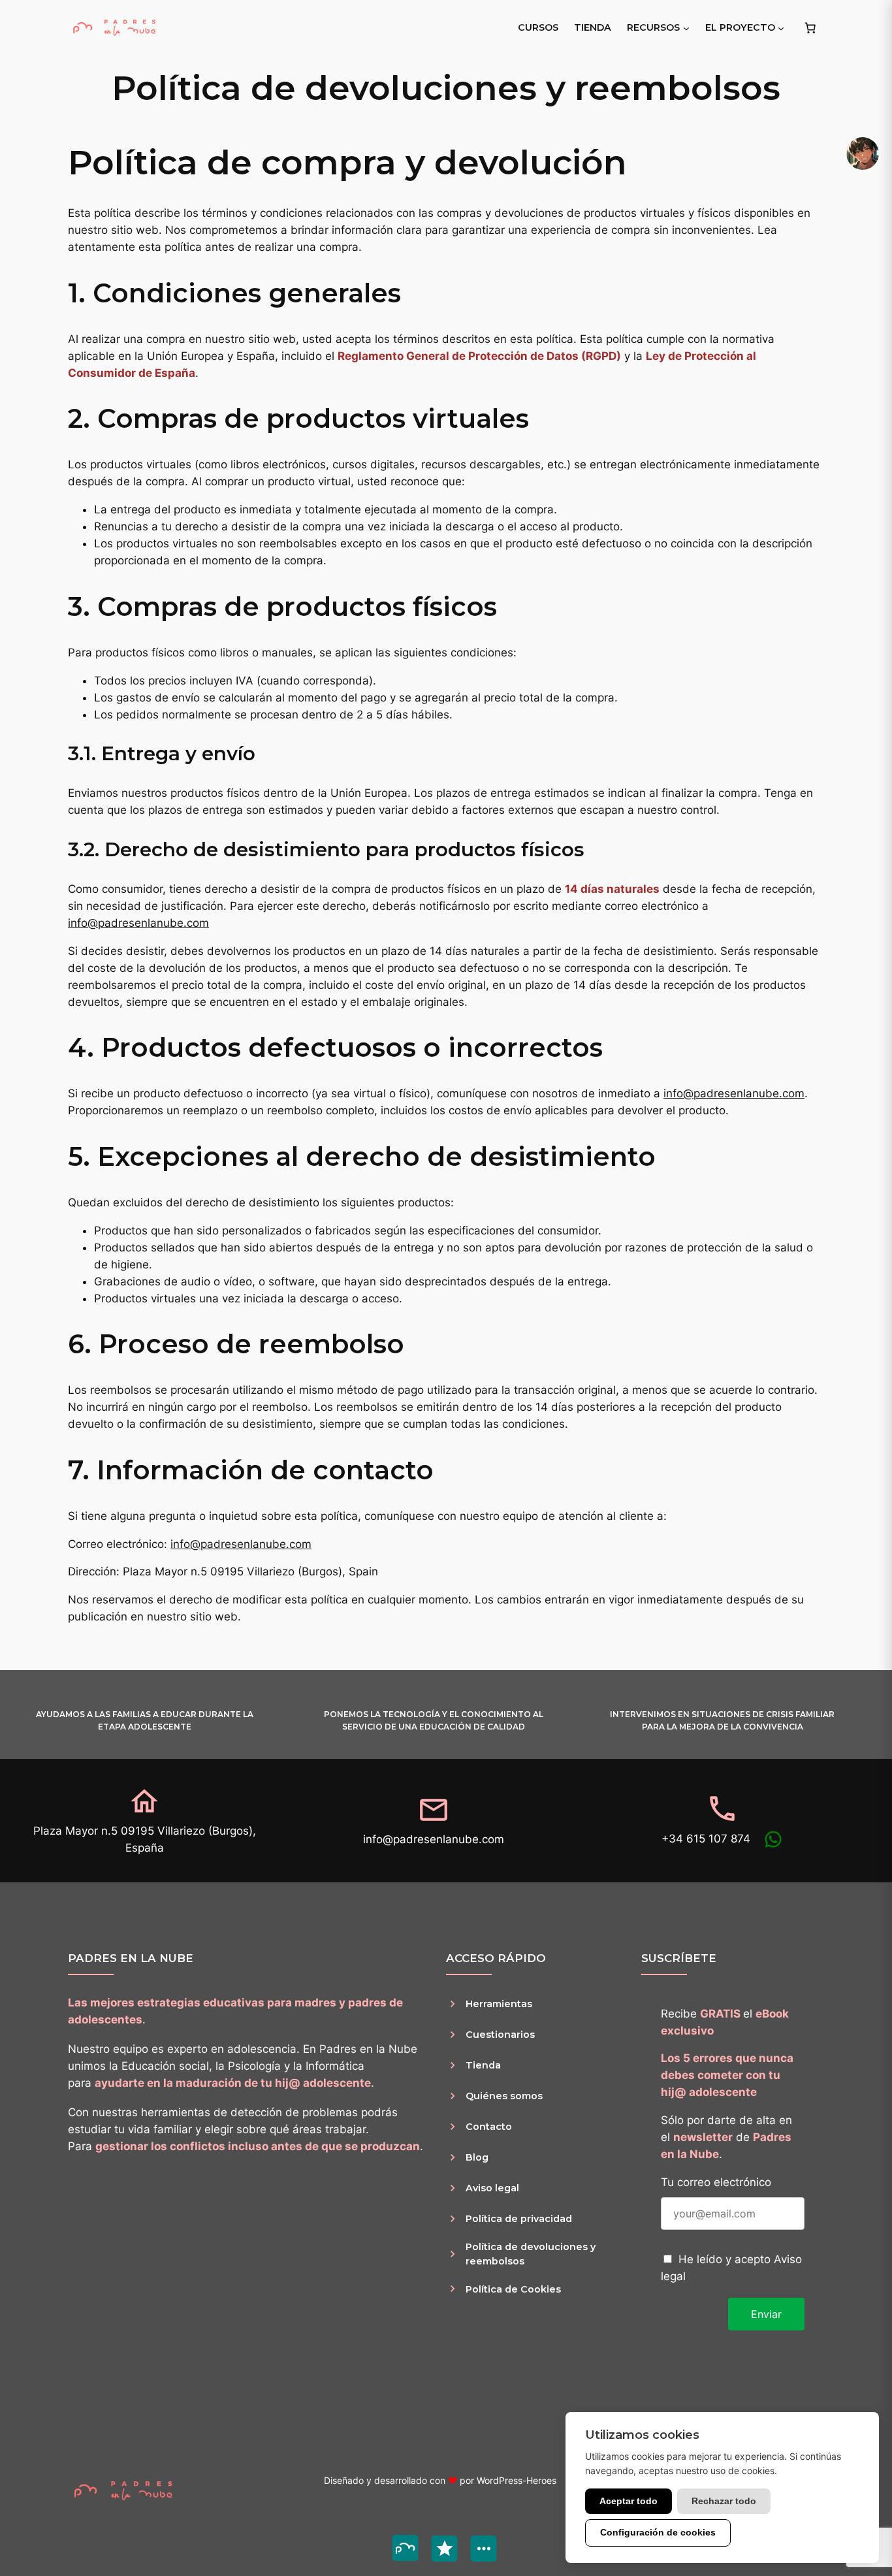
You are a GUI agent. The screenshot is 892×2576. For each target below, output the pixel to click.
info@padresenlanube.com (138, 923)
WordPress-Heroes (517, 2480)
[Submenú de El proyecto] (781, 27)
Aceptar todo (629, 2501)
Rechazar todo (724, 2501)
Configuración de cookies (658, 2532)
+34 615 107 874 (706, 1839)
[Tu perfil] (863, 153)
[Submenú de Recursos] (686, 27)
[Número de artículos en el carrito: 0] (810, 27)
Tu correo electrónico (716, 2182)
